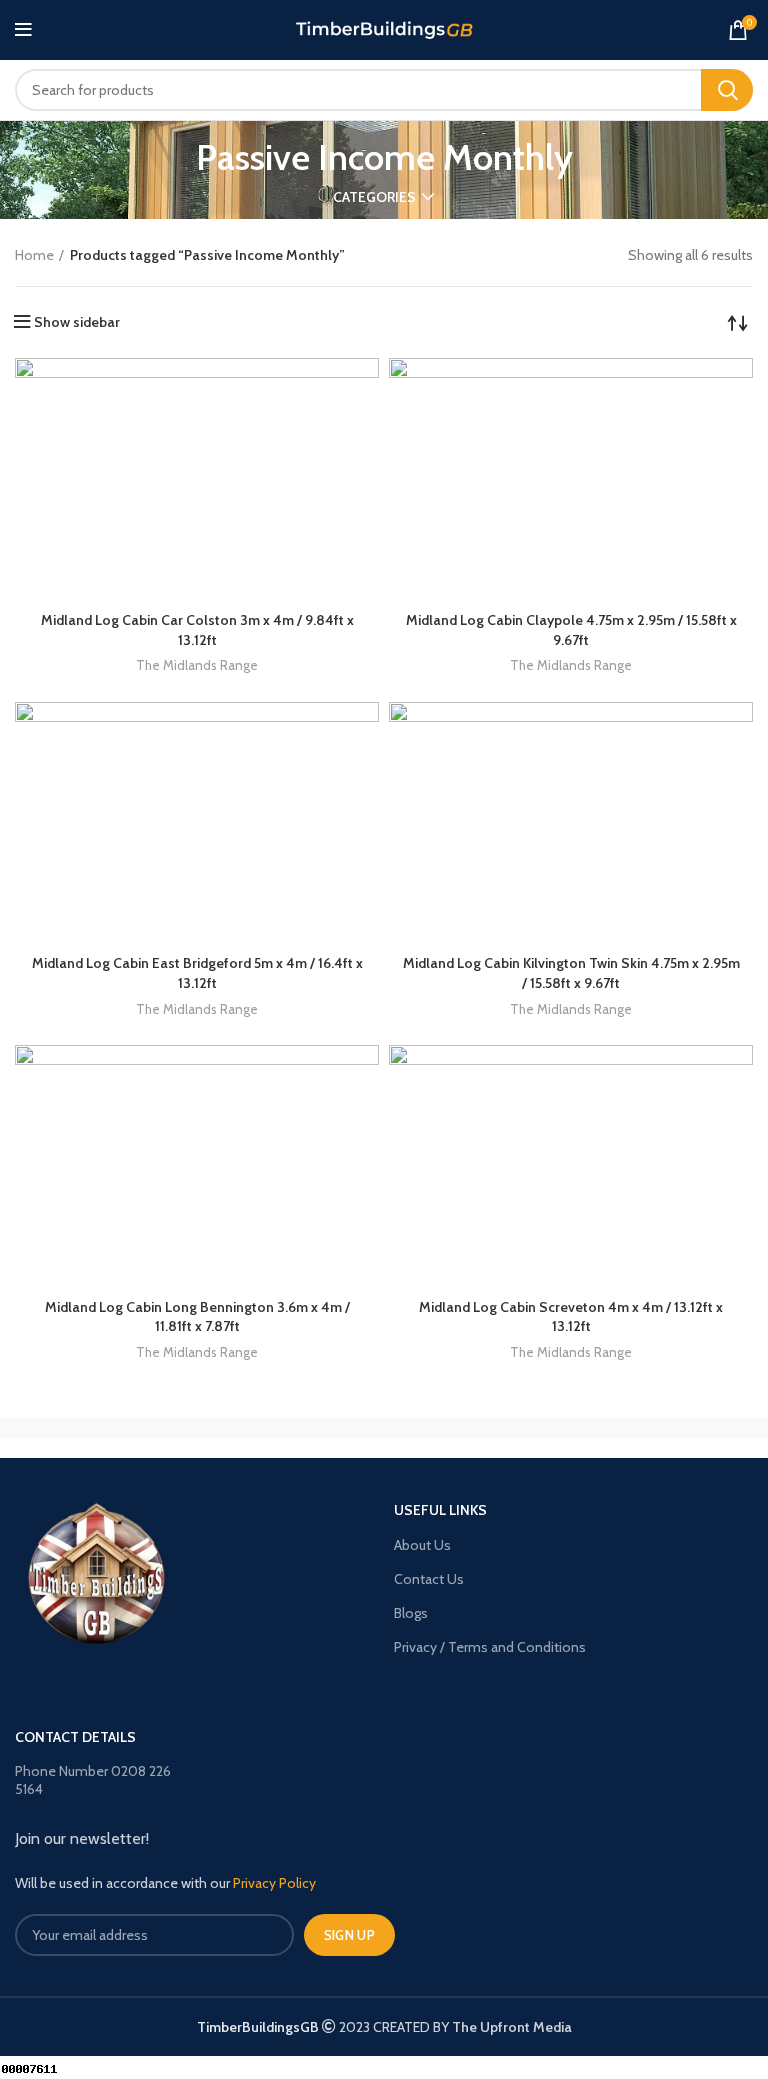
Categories (374, 197)
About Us (422, 1545)
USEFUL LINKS (440, 1510)
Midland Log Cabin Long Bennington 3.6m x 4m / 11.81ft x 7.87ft (197, 1317)
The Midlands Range (197, 665)
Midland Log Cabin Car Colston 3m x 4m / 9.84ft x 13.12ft (197, 630)
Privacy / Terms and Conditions (490, 1647)
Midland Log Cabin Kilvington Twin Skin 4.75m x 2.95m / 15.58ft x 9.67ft (571, 973)
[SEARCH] (727, 90)
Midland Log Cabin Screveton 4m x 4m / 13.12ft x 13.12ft (571, 1317)
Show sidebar (77, 322)
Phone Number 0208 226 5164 (93, 1780)
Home (34, 255)
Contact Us (429, 1579)
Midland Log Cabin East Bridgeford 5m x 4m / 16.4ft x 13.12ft (197, 973)
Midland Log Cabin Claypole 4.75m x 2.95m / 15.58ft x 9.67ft (571, 630)
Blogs (411, 1613)
